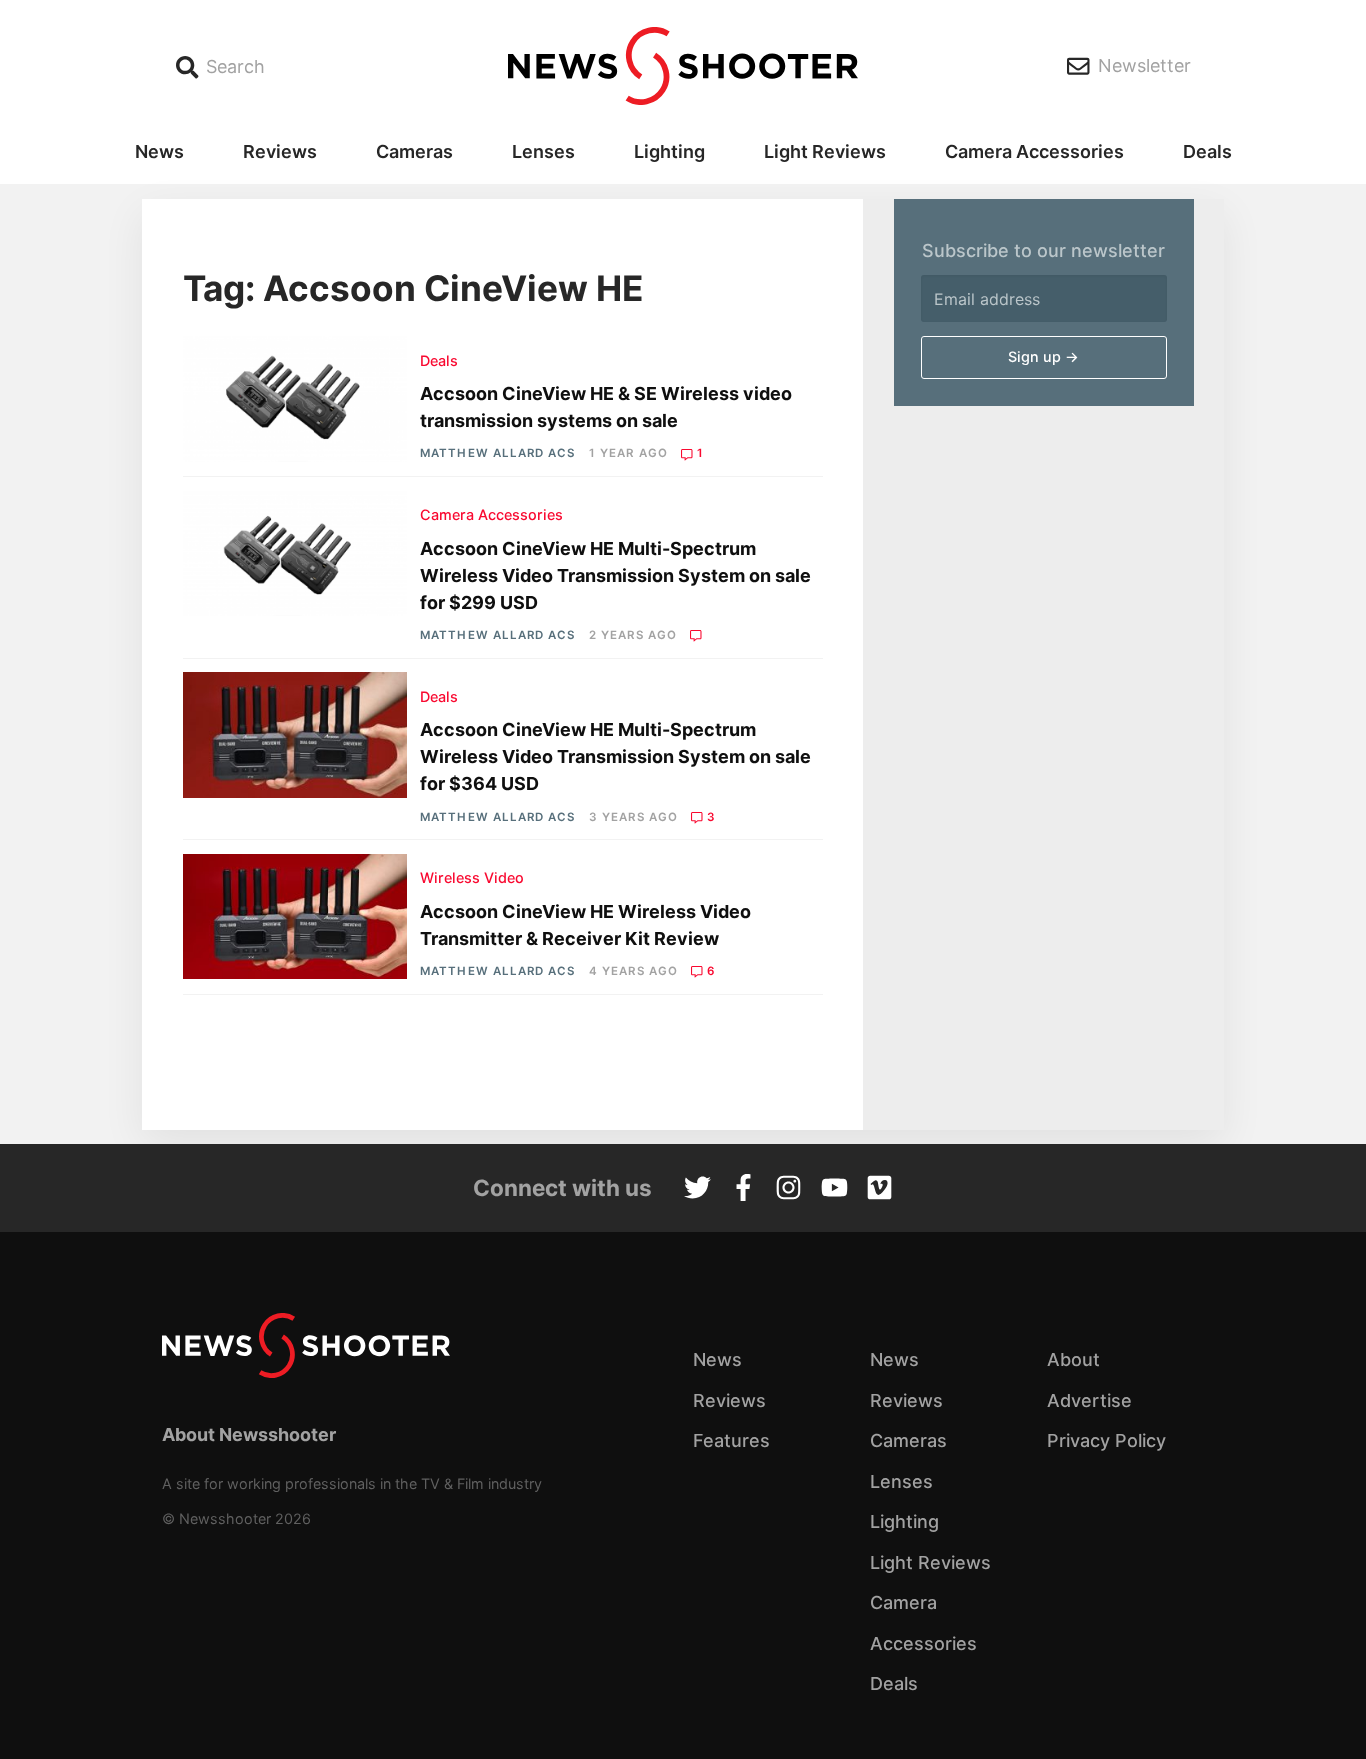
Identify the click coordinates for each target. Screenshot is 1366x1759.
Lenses (543, 151)
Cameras (414, 151)
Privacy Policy (1106, 1440)
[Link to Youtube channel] (834, 1190)
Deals (1207, 151)
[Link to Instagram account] (788, 1190)
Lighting (669, 151)
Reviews (280, 151)
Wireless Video (472, 877)
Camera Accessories (1034, 151)
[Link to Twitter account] (697, 1190)
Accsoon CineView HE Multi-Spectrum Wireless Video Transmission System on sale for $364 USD (615, 756)
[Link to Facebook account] (743, 1190)
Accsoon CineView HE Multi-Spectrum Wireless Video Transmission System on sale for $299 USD (615, 575)
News (159, 151)
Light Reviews (825, 151)
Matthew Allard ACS (497, 453)
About (1073, 1359)
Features (731, 1440)
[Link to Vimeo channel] (879, 1190)
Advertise (1089, 1400)
